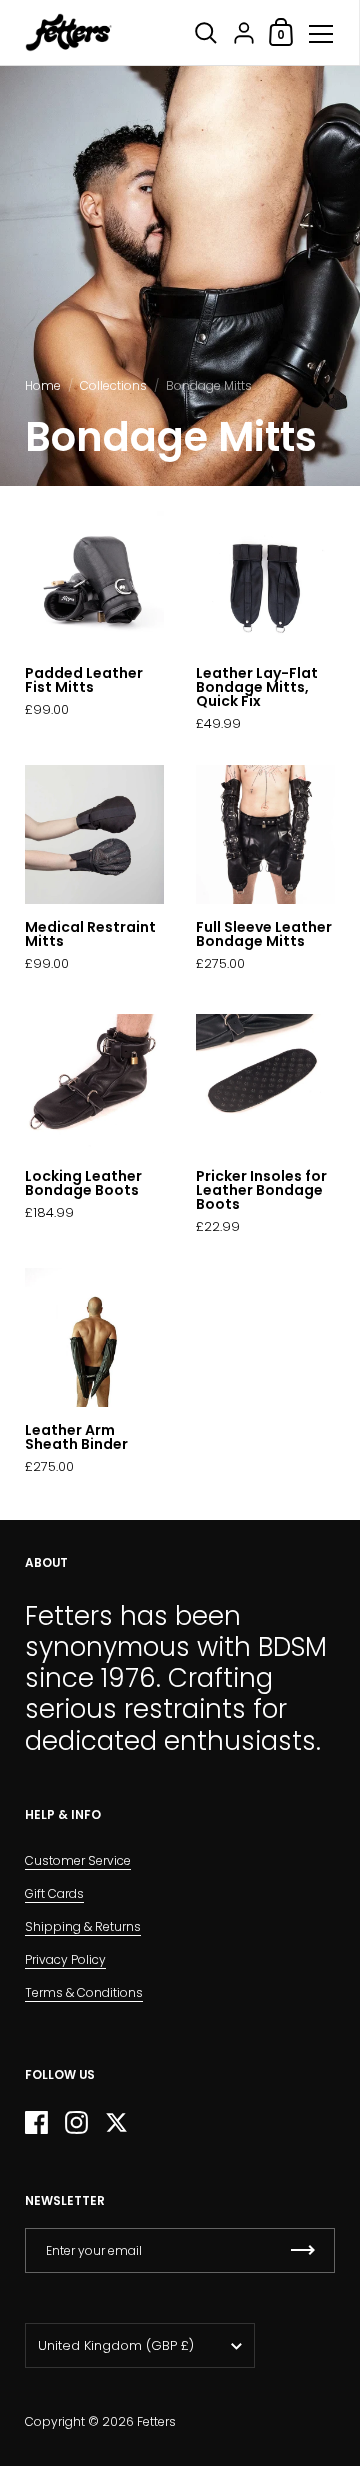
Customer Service (78, 1860)
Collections (113, 385)
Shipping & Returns (83, 1926)
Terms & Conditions (84, 1992)
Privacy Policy (65, 1959)
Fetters (156, 2421)
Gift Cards (54, 1893)
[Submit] (303, 2250)
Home (43, 385)
